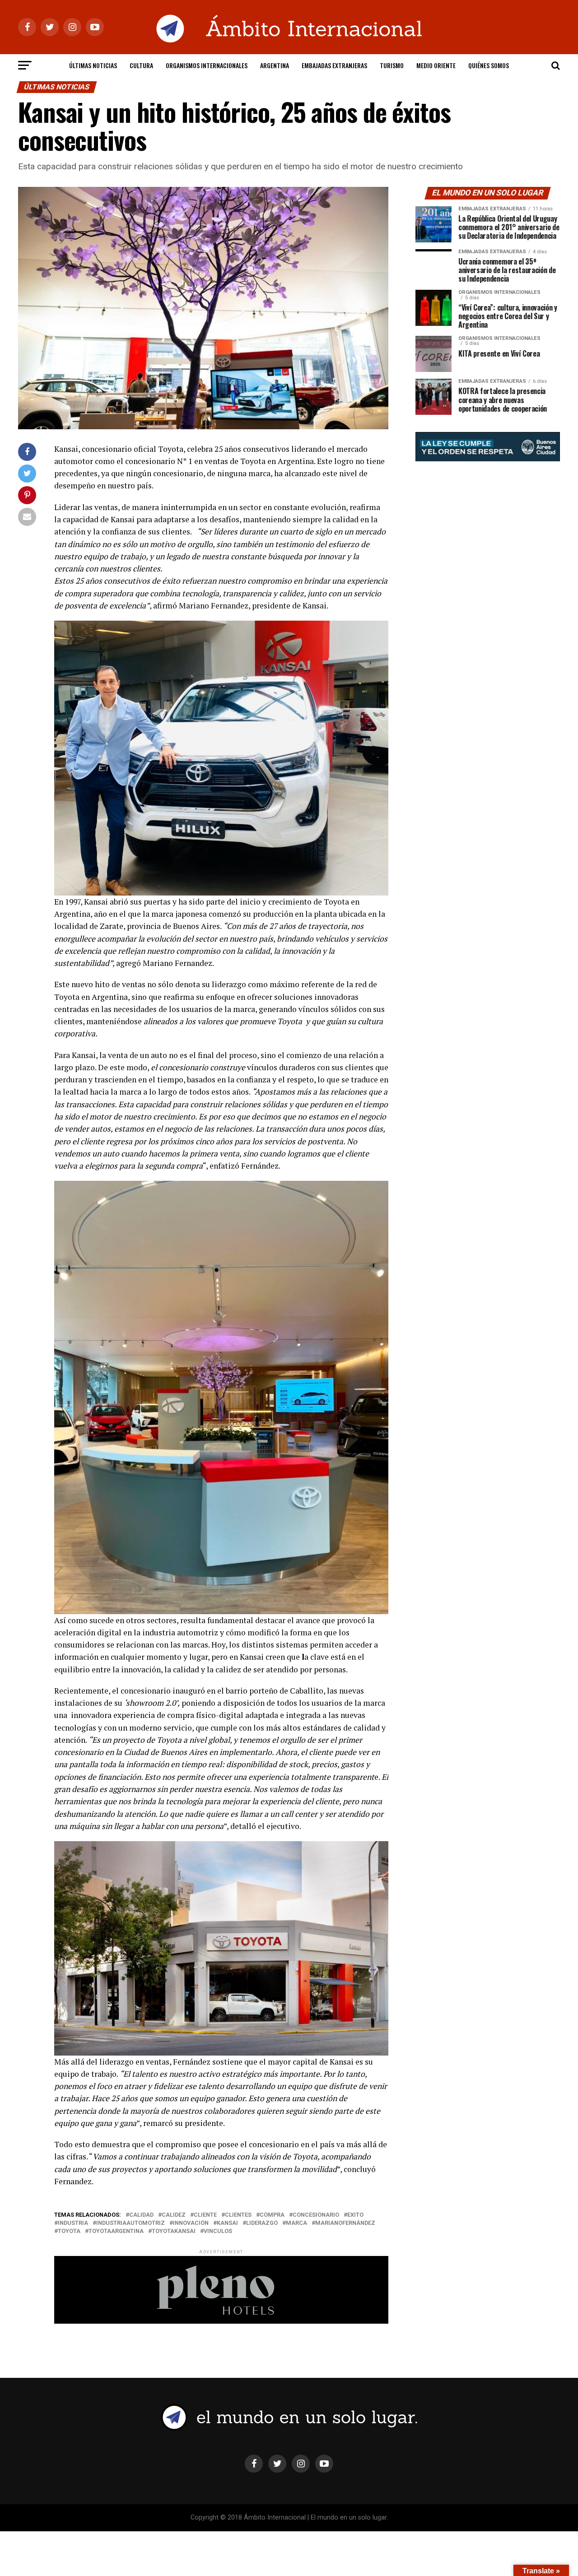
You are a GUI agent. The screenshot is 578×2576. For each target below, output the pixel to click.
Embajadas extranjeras (334, 65)
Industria (73, 2223)
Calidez (174, 2215)
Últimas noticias (93, 65)
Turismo (392, 65)
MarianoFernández (345, 2223)
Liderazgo (262, 2223)
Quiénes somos (489, 65)
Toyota (69, 2231)
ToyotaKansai (174, 2231)
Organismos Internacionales (207, 65)
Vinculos (218, 2231)
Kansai (227, 2223)
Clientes (238, 2215)
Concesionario (316, 2215)
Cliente (205, 2215)
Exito (355, 2215)
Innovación (191, 2223)
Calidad (141, 2215)
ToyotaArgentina (116, 2231)
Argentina (275, 65)
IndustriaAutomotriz (131, 2223)
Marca (296, 2223)
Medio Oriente (436, 65)
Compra (272, 2215)
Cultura (141, 65)
